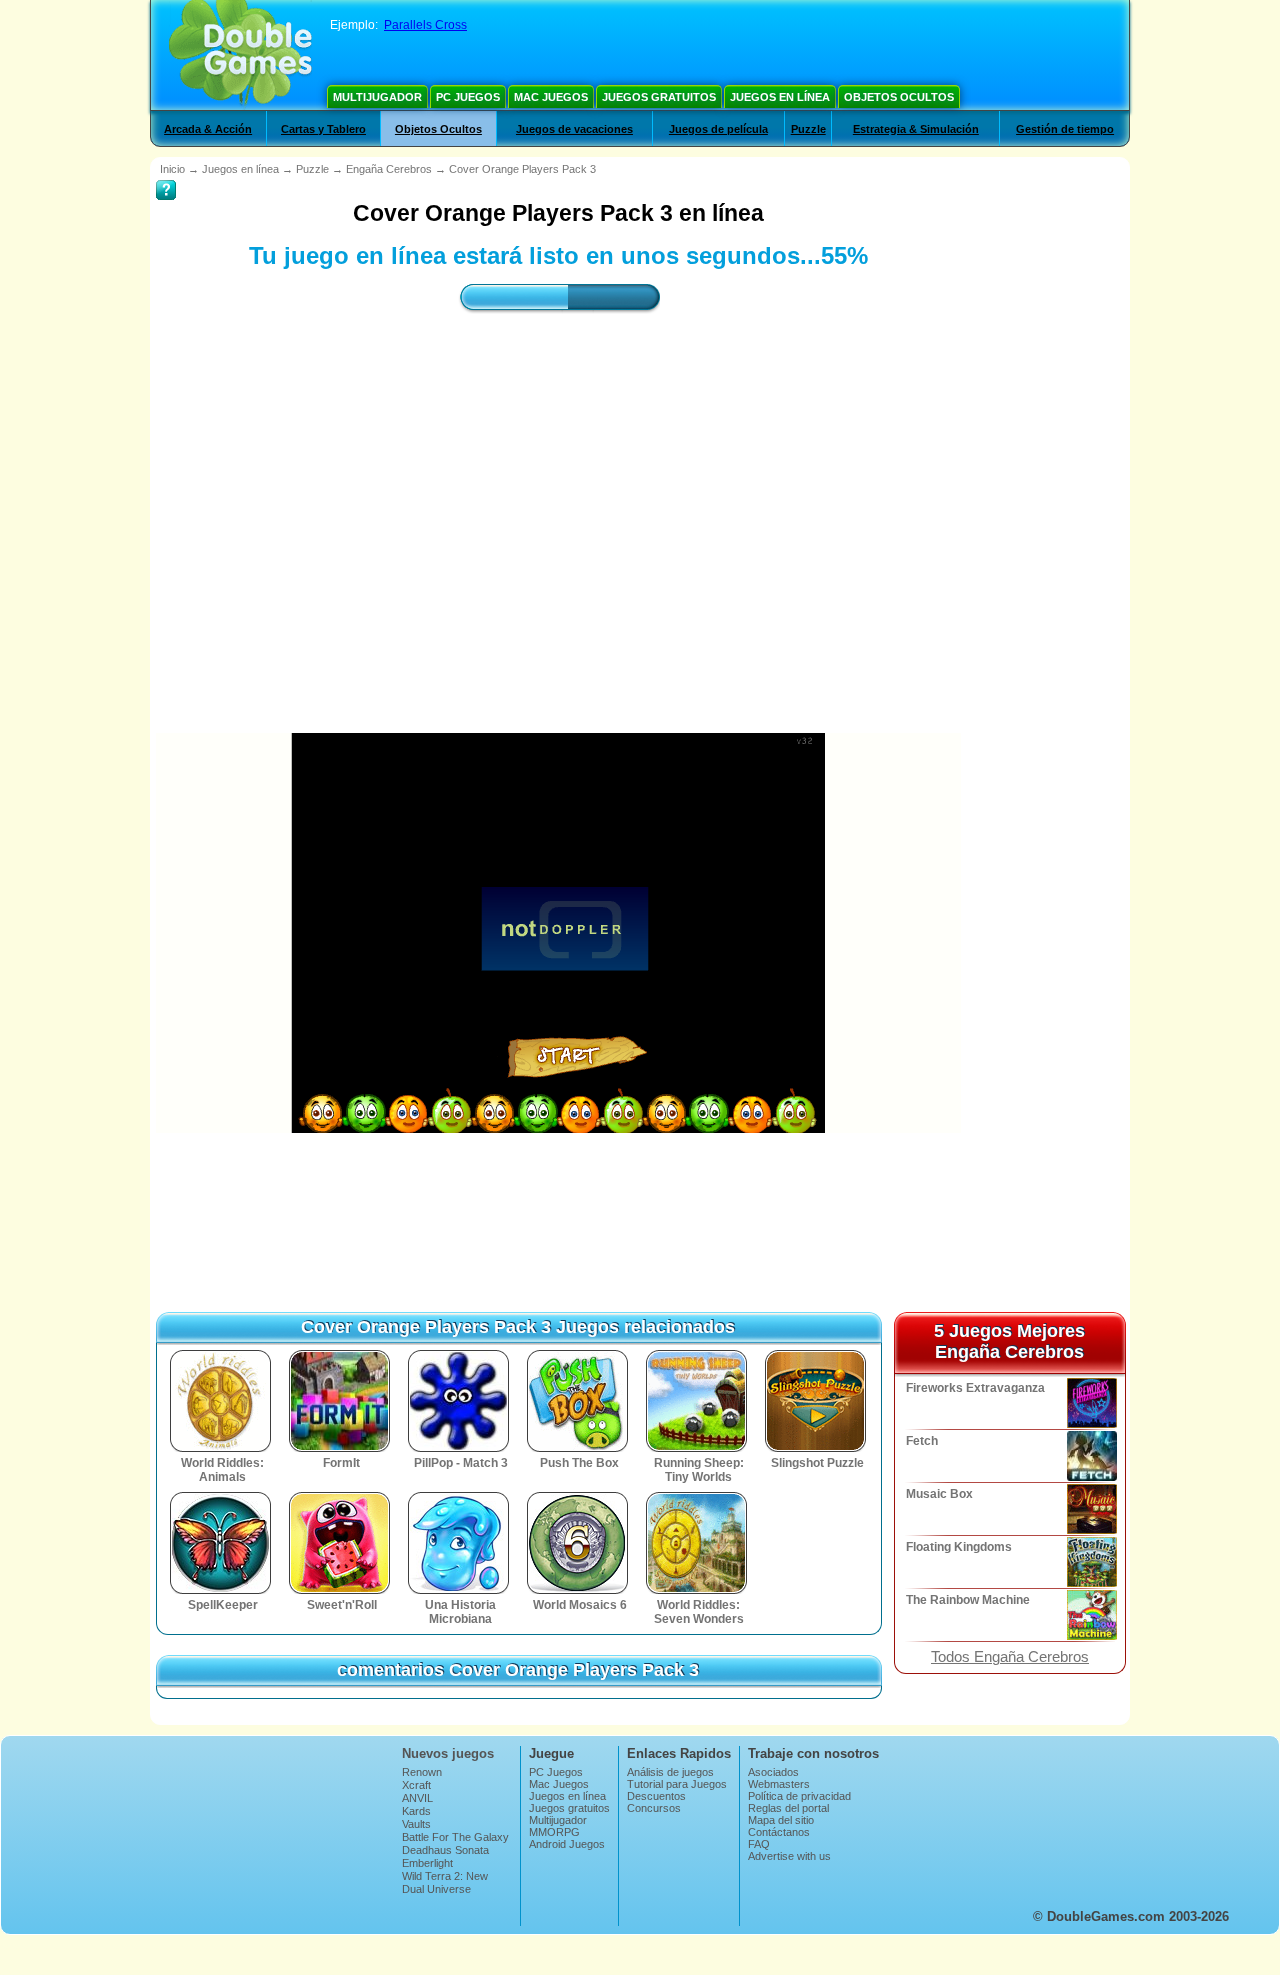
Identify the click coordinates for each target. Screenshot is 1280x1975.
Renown (422, 1772)
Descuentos (656, 1796)
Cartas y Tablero (323, 129)
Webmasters (779, 1784)
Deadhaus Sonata (445, 1850)
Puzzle (808, 129)
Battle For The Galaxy (455, 1837)
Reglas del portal (788, 1808)
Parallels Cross (425, 25)
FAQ (759, 1844)
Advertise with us (789, 1856)
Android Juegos (567, 1844)
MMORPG (554, 1832)
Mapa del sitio (781, 1820)
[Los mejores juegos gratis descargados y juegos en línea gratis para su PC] (240, 55)
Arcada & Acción (208, 129)
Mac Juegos (551, 97)
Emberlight (427, 1863)
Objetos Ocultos (899, 97)
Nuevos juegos (448, 1753)
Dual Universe (436, 1889)
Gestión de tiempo (1065, 129)
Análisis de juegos (670, 1772)
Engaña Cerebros (389, 169)
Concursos (654, 1808)
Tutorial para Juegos (677, 1784)
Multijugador (377, 97)
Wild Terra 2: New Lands (445, 1882)
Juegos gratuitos (659, 97)
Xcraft (416, 1785)
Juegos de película (718, 129)
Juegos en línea (780, 97)
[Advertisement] (559, 505)
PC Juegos (468, 97)
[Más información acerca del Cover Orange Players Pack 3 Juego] (166, 176)
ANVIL (417, 1798)
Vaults (416, 1824)
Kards (416, 1811)
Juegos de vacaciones (574, 129)
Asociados (773, 1772)
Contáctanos (779, 1832)
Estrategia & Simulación (916, 129)
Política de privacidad (799, 1796)
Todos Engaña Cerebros (1010, 1657)
